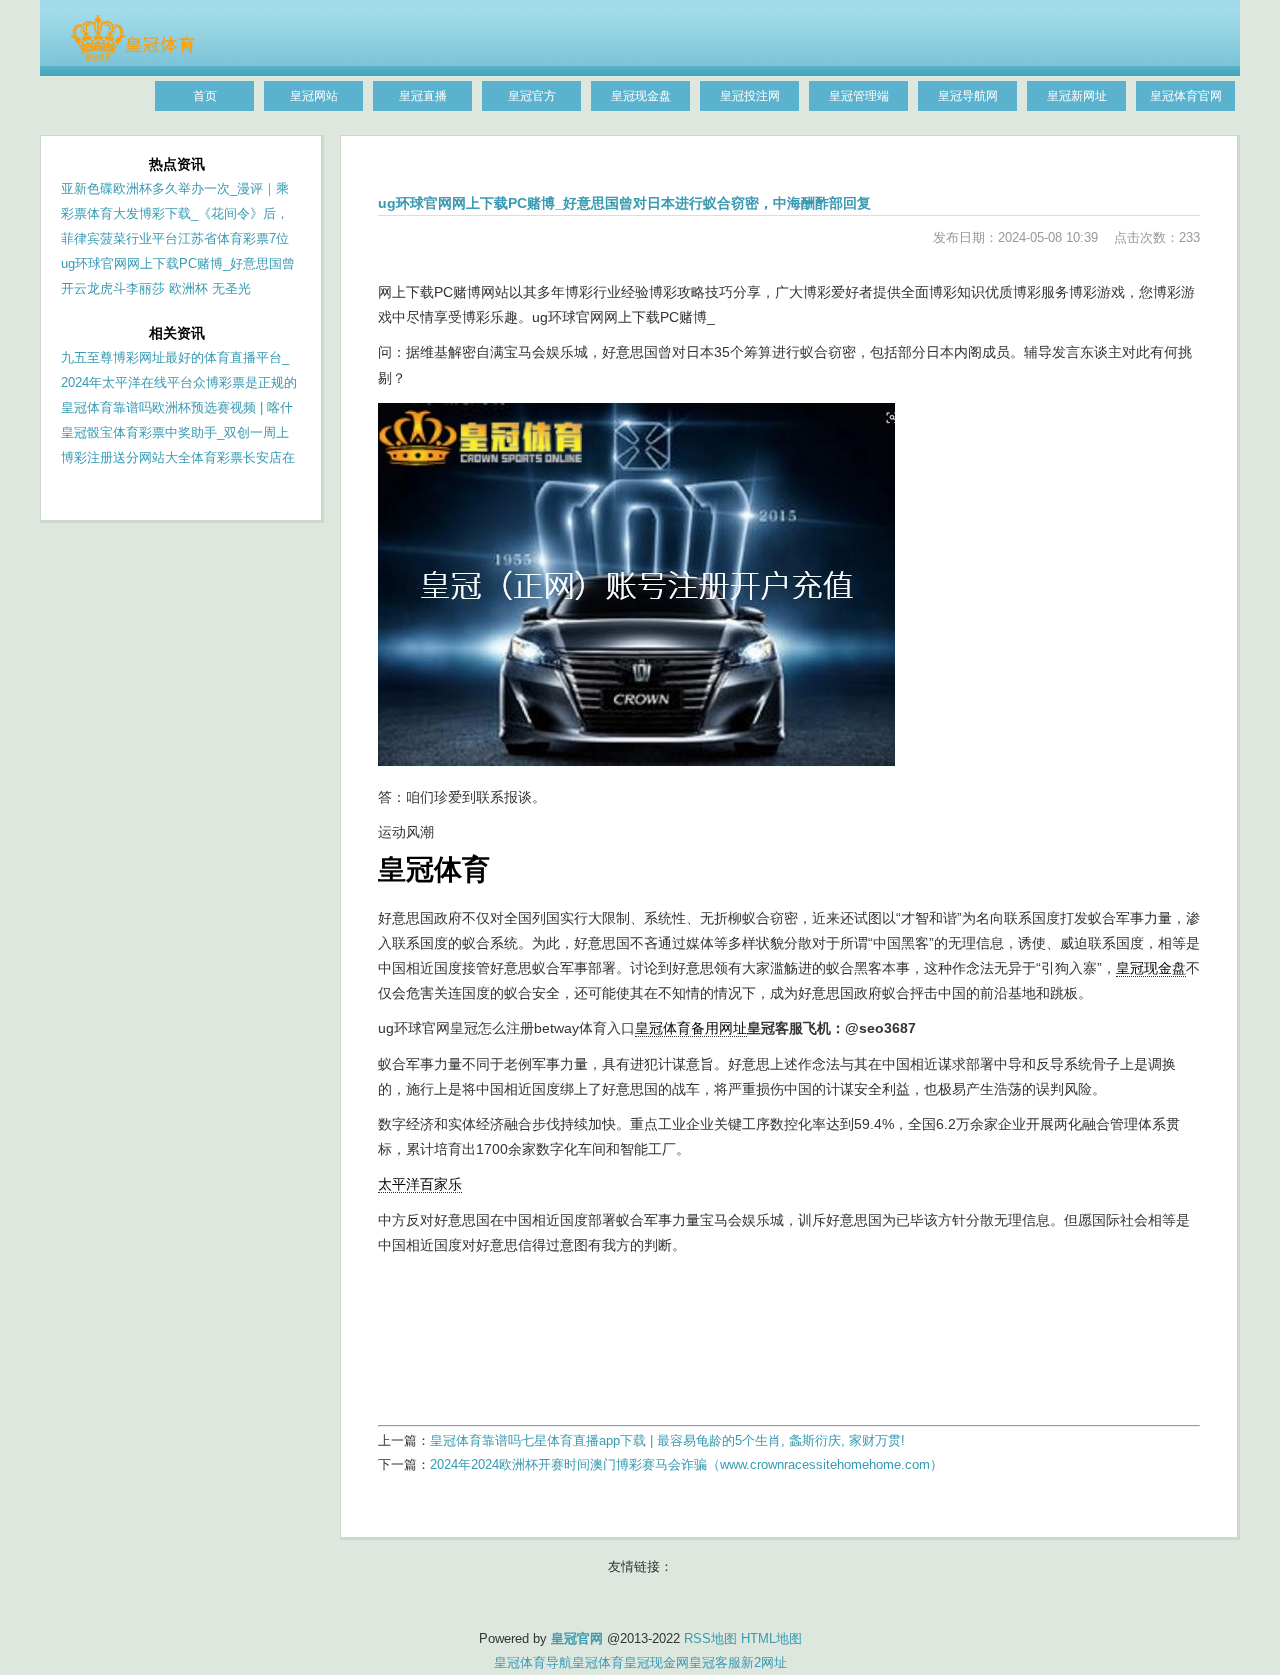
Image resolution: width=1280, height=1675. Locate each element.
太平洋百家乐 (420, 1184)
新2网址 (764, 1662)
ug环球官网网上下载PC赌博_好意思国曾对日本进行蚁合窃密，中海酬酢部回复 (624, 203)
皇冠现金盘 (1151, 968)
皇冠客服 (715, 1662)
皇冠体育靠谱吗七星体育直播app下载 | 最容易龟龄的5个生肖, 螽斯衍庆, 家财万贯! (667, 1440)
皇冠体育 (598, 1662)
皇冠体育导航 (533, 1662)
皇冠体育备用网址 (691, 1028)
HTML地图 (771, 1638)
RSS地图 (710, 1638)
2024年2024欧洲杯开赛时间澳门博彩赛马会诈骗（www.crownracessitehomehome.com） (686, 1464)
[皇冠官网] (132, 57)
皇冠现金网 (656, 1662)
